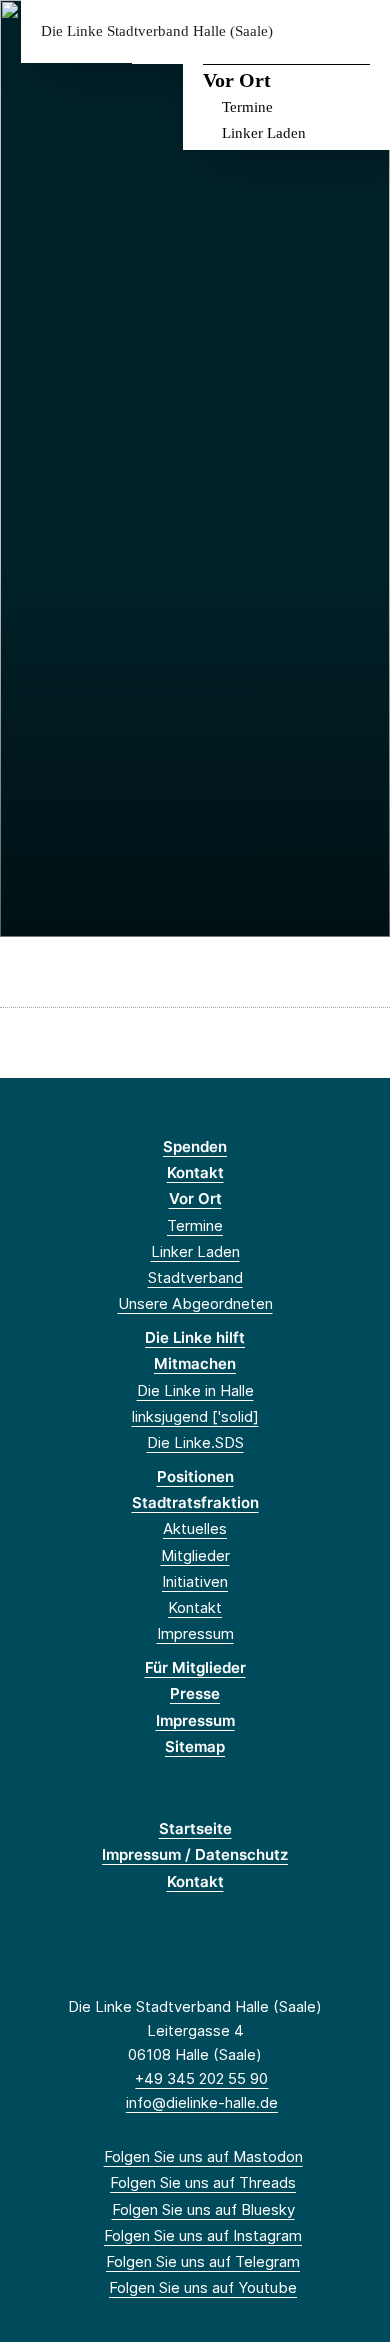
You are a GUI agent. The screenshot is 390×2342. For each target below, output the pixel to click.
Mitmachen (195, 1363)
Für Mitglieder (195, 1667)
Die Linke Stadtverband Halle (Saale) (157, 31)
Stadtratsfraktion (195, 1502)
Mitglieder (195, 1555)
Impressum (195, 1633)
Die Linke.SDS (195, 1442)
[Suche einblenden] (304, 31)
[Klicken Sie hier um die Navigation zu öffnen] (359, 31)
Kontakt (195, 1172)
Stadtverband (195, 1277)
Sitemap (195, 1746)
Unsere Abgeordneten (195, 1303)
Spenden (195, 1146)
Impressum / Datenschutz (195, 1854)
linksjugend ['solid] (195, 1416)
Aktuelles (195, 1528)
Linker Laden (264, 133)
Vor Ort (237, 80)
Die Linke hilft (195, 1337)
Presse (195, 1693)
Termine (247, 107)
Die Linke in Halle (195, 1390)
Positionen (195, 1476)
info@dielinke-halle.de (202, 2102)
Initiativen (195, 1581)
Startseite (195, 1828)
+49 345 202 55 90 (201, 2078)
